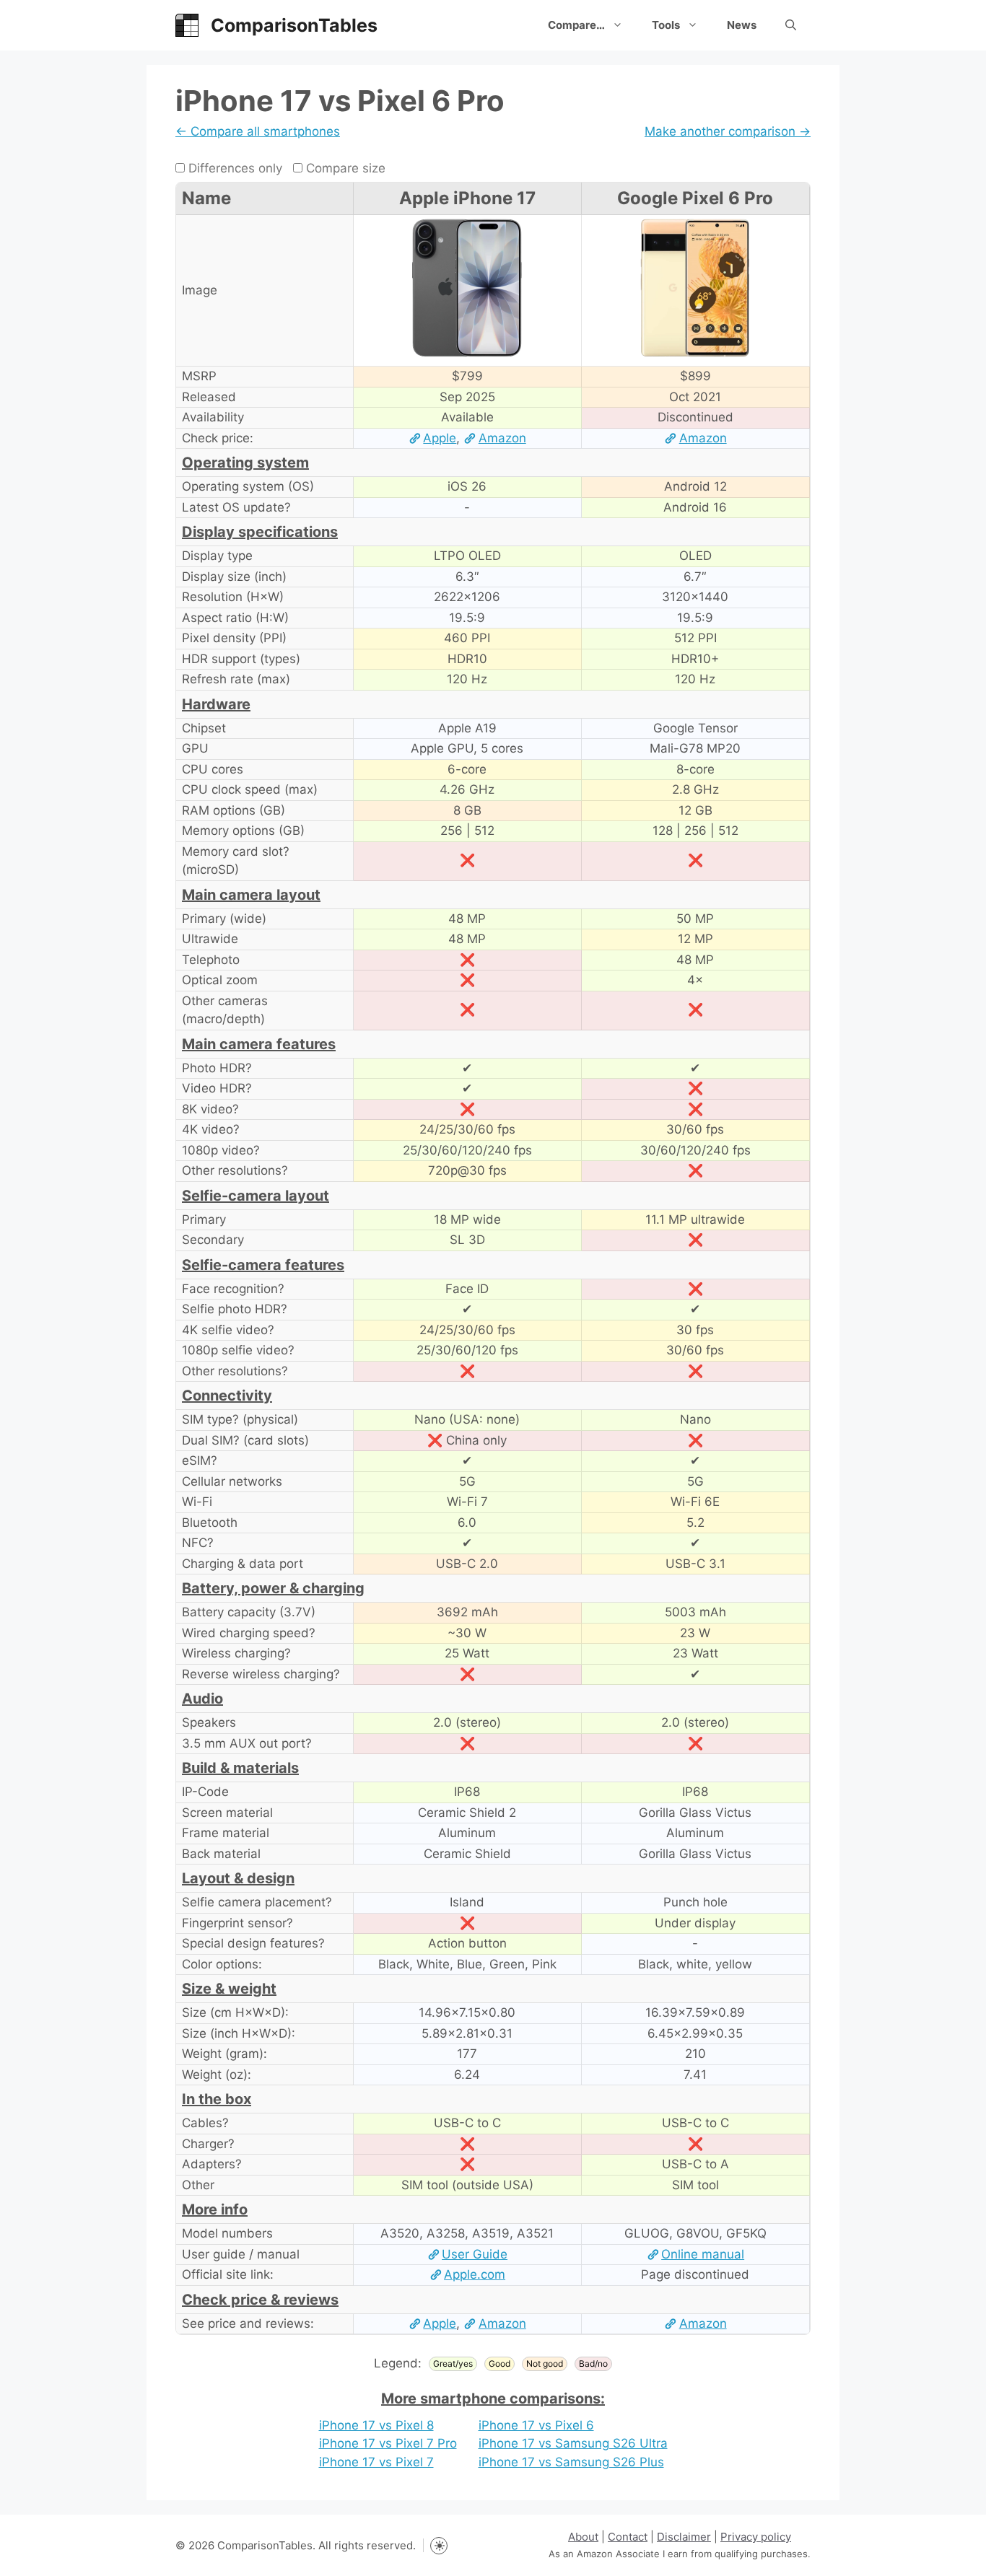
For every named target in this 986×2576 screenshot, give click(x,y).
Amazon (502, 438)
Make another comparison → (728, 131)
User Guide (475, 2254)
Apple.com (475, 2274)
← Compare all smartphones (258, 131)
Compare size (344, 168)
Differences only (234, 168)
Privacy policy (756, 2537)
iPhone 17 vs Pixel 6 (536, 2425)
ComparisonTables (294, 25)
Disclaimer (684, 2537)
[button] (791, 25)
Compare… (576, 25)
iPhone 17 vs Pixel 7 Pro (388, 2443)
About (583, 2537)
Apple (440, 438)
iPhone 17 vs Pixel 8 (376, 2425)
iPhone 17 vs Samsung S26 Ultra (573, 2443)
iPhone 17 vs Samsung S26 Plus (571, 2462)
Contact (628, 2537)
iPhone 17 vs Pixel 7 (376, 2462)
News (742, 25)
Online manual (703, 2254)
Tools (666, 25)
